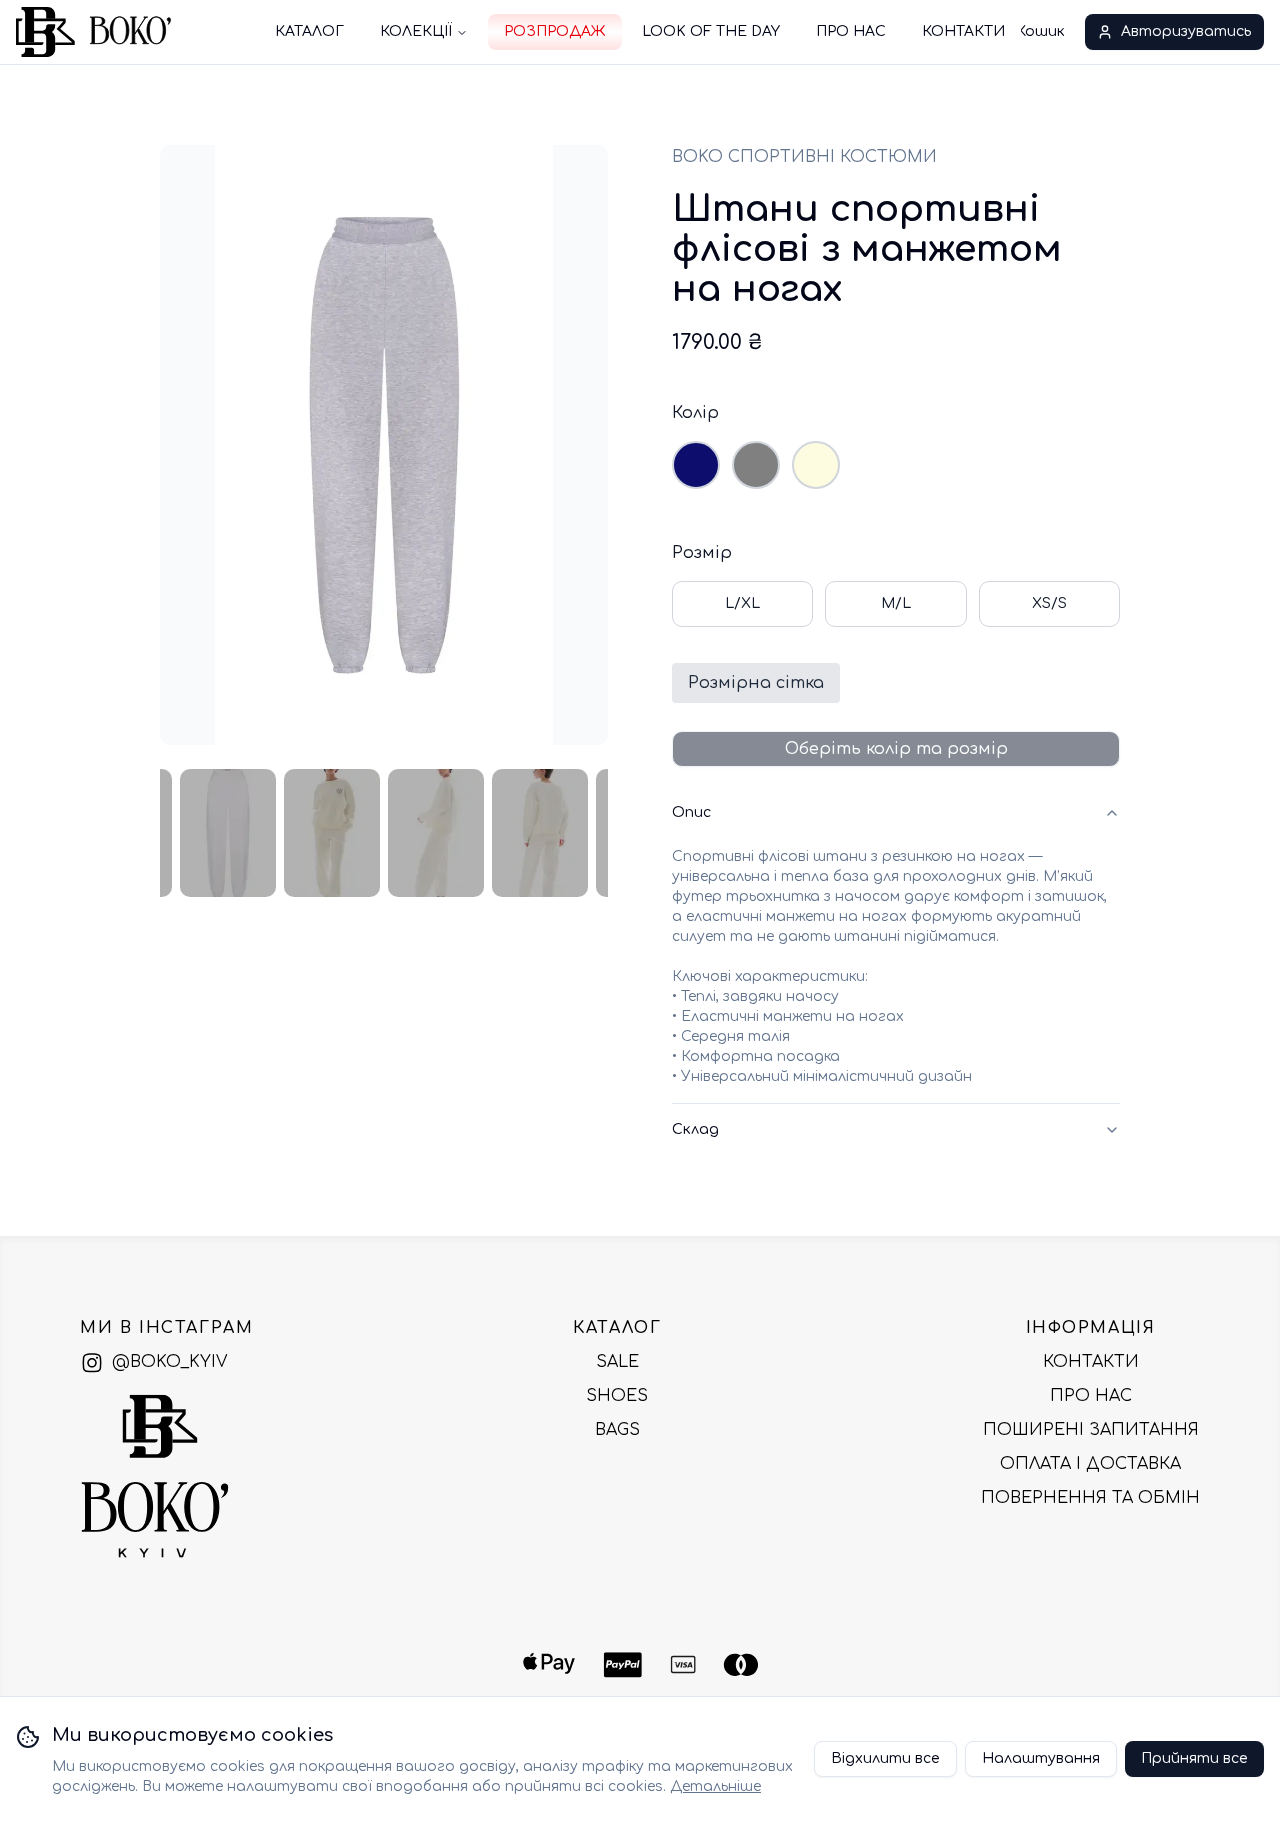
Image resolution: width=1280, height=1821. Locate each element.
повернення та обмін (1090, 1498)
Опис (691, 812)
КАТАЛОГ (309, 31)
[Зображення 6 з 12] (332, 833)
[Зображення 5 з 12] (228, 833)
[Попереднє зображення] (194, 445)
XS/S (1049, 603)
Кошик (1040, 31)
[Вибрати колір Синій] (696, 465)
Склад (695, 1129)
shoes (617, 1396)
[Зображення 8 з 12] (540, 833)
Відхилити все (885, 1758)
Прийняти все (1194, 1758)
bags (617, 1430)
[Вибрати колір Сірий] (756, 465)
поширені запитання (1091, 1430)
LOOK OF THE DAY (711, 31)
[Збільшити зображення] (194, 179)
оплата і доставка (1090, 1464)
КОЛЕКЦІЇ (416, 31)
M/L (896, 603)
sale (617, 1362)
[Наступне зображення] (574, 445)
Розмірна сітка (756, 683)
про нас (1091, 1396)
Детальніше (715, 1786)
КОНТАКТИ (963, 31)
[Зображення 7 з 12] (436, 833)
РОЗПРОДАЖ (555, 31)
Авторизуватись (1186, 31)
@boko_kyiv (169, 1362)
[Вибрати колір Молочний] (816, 465)
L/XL (742, 603)
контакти (1091, 1362)
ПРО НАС (851, 31)
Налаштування (1041, 1758)
